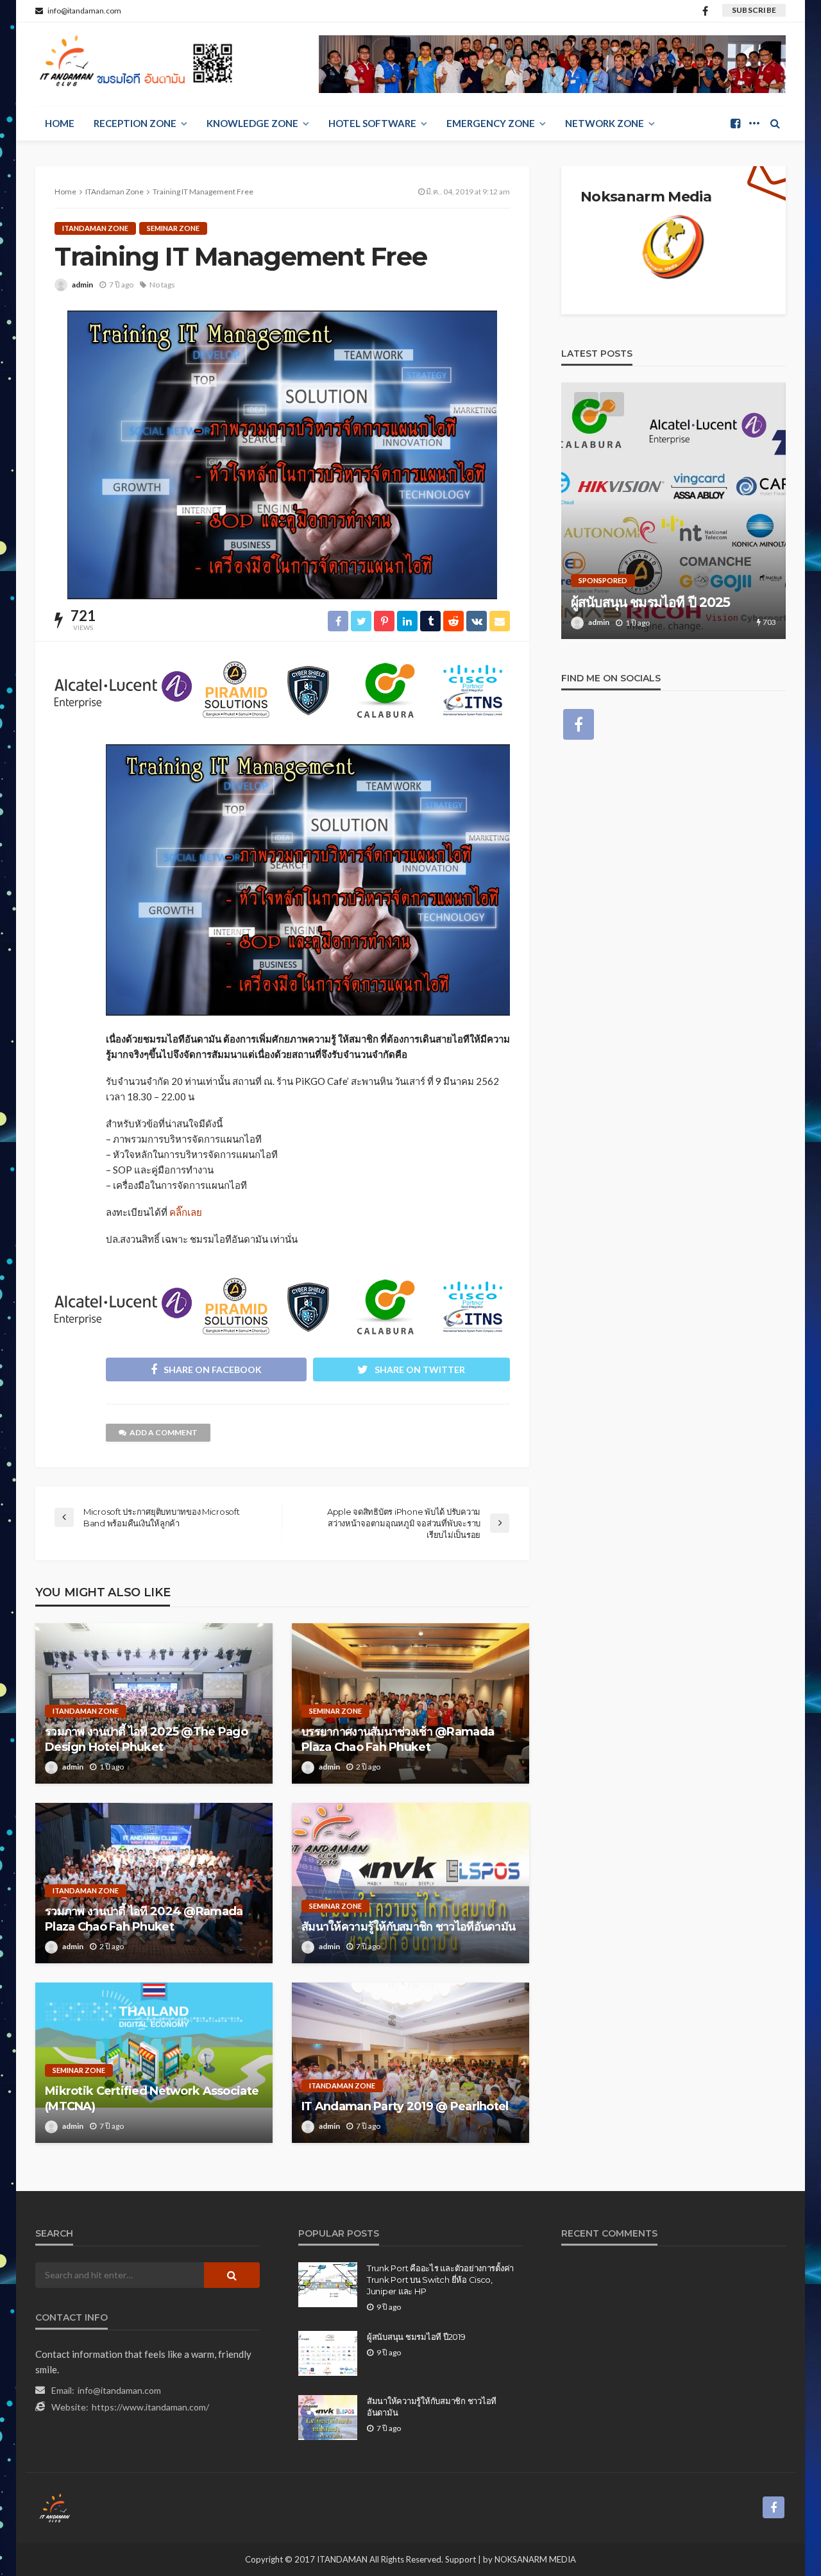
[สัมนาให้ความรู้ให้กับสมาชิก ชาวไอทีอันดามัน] (410, 1883)
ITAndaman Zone (95, 228)
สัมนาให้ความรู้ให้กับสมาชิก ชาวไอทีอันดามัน (408, 1927)
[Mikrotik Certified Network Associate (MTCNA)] (154, 2063)
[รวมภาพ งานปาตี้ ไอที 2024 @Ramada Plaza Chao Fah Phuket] (154, 1883)
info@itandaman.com (119, 2390)
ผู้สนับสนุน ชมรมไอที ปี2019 (416, 2337)
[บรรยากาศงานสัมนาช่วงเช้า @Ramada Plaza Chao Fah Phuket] (410, 1703)
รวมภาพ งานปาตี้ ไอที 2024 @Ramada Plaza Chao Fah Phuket (144, 1919)
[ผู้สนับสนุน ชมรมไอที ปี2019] (328, 2353)
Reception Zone (135, 123)
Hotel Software (372, 123)
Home (60, 123)
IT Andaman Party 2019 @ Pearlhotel (405, 2106)
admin (82, 285)
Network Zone (605, 123)
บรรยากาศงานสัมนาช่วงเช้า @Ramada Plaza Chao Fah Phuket (398, 1739)
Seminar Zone (173, 228)
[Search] (775, 123)
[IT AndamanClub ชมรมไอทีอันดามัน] (139, 64)
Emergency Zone (491, 123)
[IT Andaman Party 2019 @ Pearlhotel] (410, 2063)
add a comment (164, 1432)
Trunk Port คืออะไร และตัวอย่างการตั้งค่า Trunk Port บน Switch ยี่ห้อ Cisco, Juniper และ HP (440, 2280)
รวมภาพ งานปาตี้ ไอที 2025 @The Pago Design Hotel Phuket (146, 1739)
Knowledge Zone (252, 123)
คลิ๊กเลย (186, 1212)
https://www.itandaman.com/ (150, 2407)
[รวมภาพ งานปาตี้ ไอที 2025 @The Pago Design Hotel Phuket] (154, 1703)
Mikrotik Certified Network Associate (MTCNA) (152, 2098)
